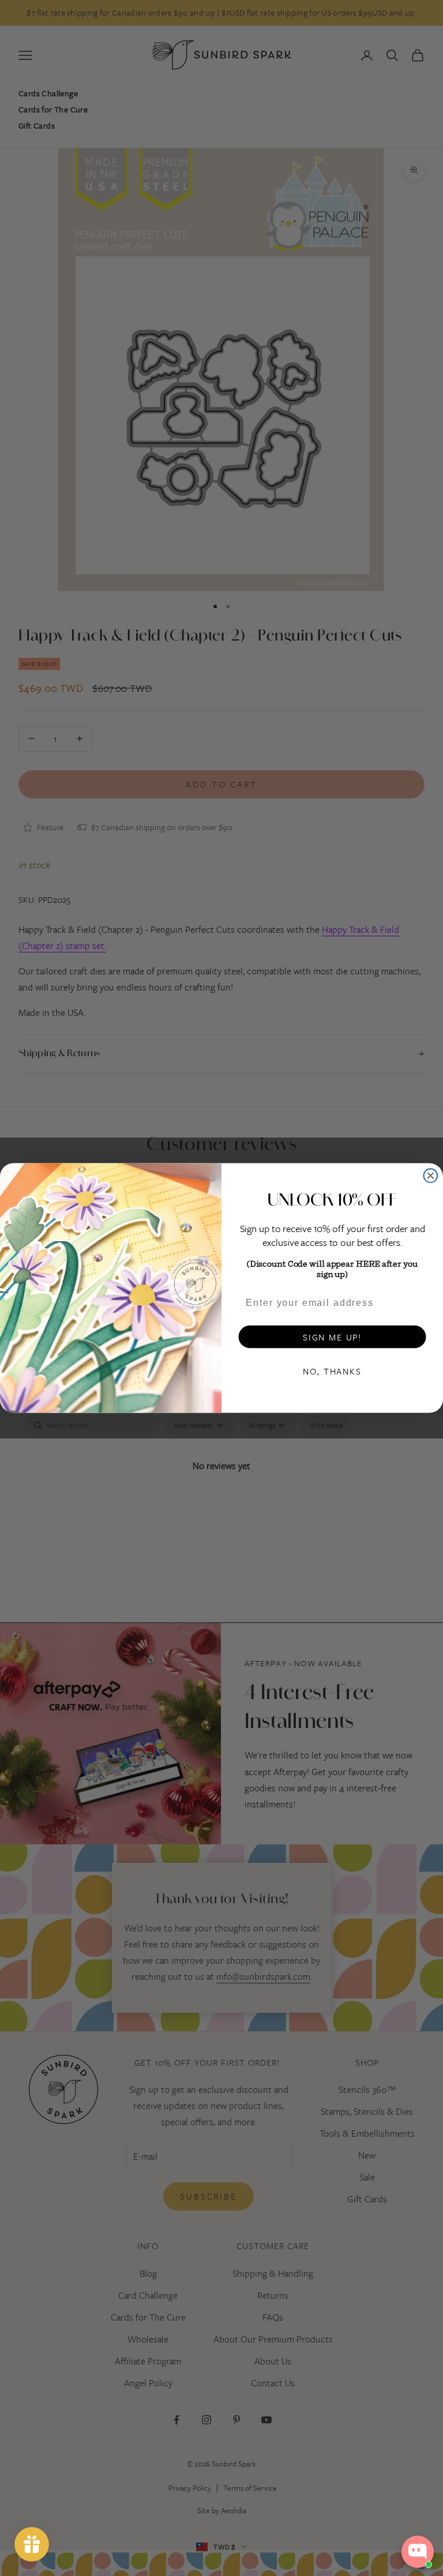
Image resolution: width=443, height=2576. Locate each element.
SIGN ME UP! (332, 1337)
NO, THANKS (332, 1371)
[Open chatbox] (418, 2552)
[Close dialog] (431, 1176)
